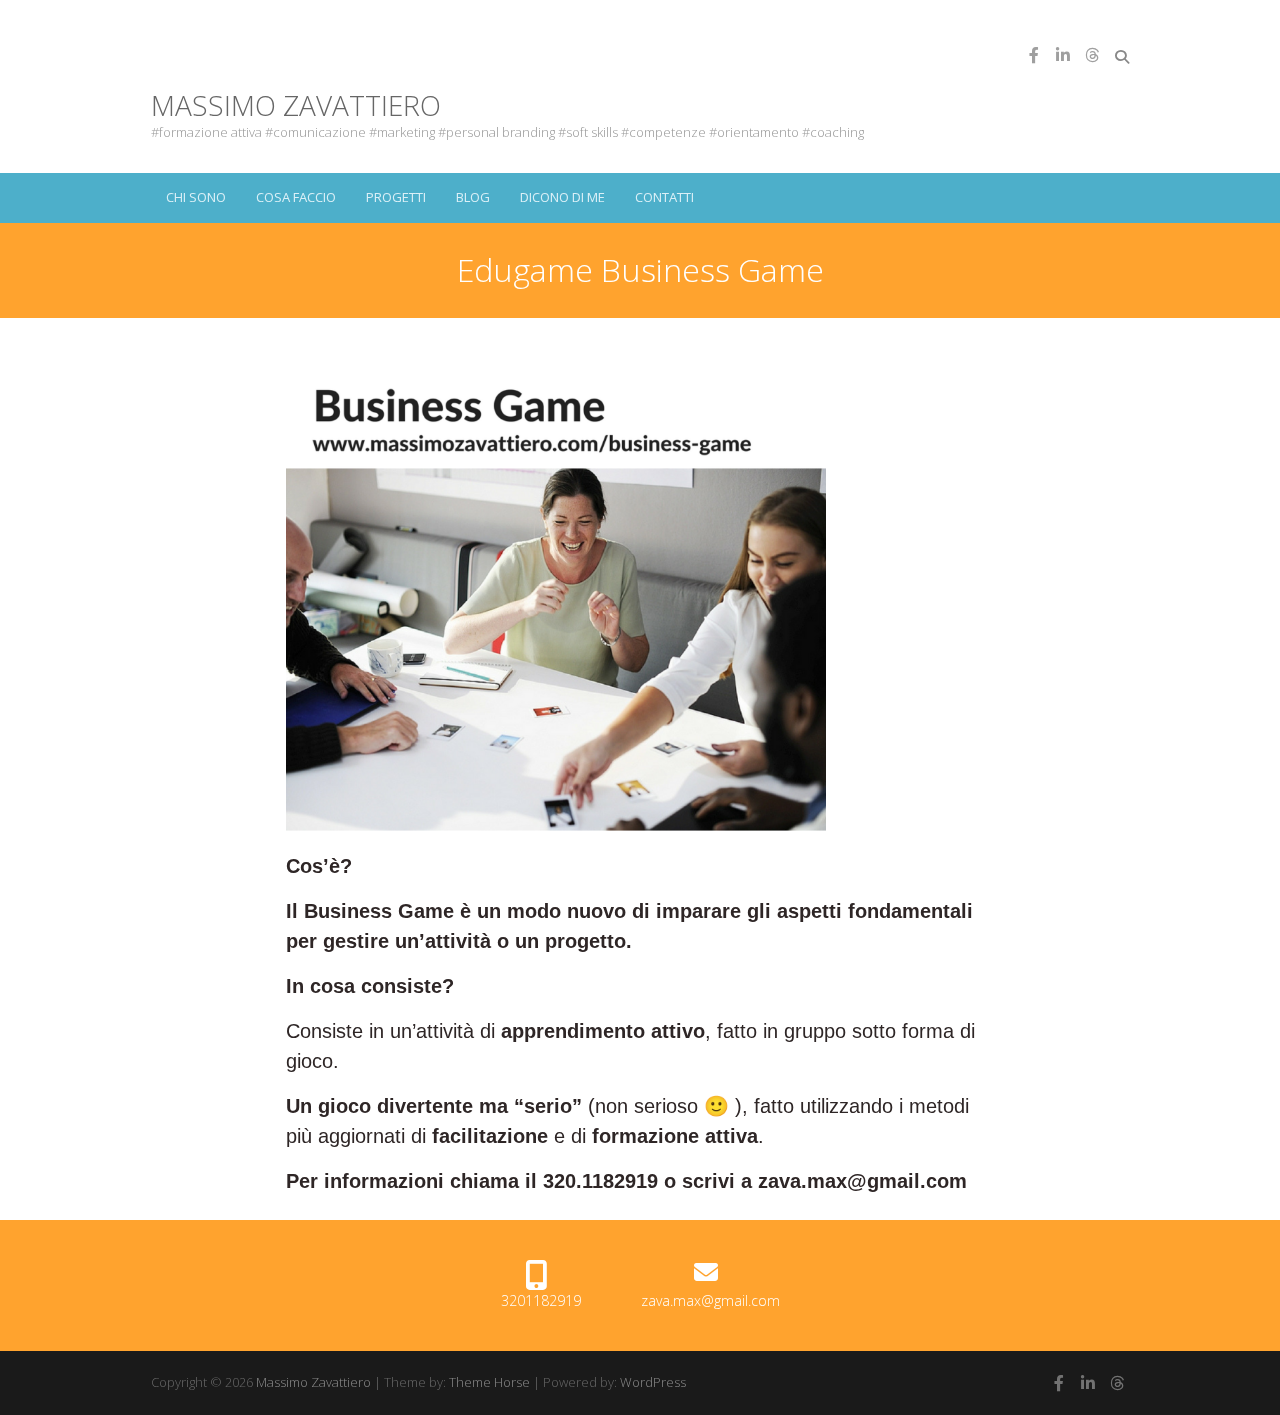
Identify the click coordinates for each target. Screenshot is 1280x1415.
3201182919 (541, 1300)
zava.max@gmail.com (710, 1300)
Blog (473, 197)
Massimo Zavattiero (296, 105)
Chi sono (196, 197)
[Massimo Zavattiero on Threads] (1092, 55)
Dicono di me (562, 197)
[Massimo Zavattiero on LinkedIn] (1063, 55)
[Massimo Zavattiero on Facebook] (1034, 55)
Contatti (664, 197)
